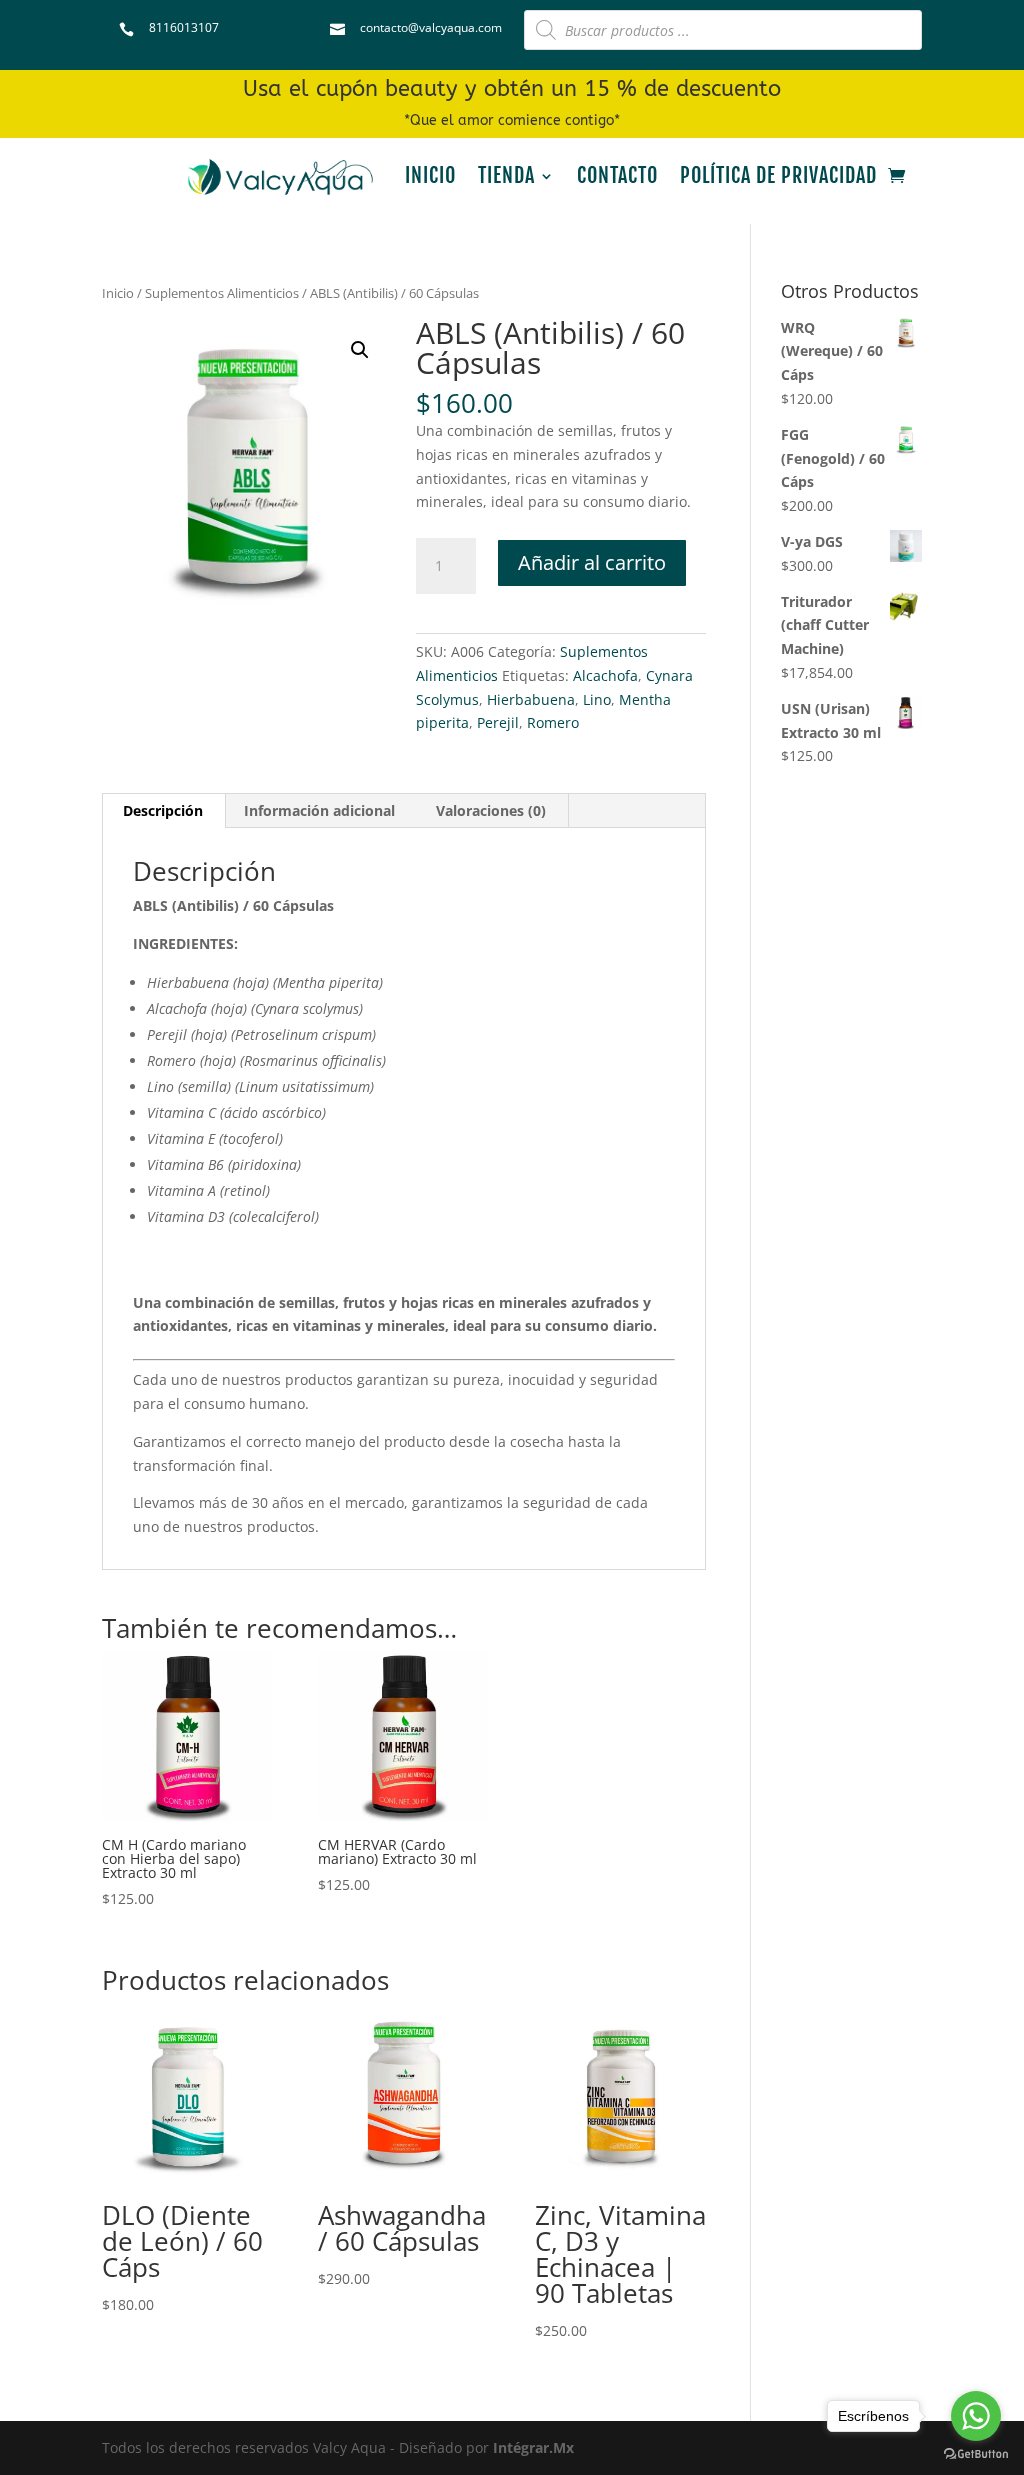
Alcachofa (605, 675)
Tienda (506, 175)
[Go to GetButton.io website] (976, 2454)
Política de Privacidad (778, 175)
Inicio (430, 175)
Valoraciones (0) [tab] (491, 810)
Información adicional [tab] (319, 810)
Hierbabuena (531, 699)
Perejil (498, 722)
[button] (360, 350)
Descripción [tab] (163, 810)
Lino (597, 699)
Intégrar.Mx (533, 2447)
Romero (553, 722)
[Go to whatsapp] (976, 2416)
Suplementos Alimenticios (222, 293)
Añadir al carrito (592, 562)
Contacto (617, 175)
